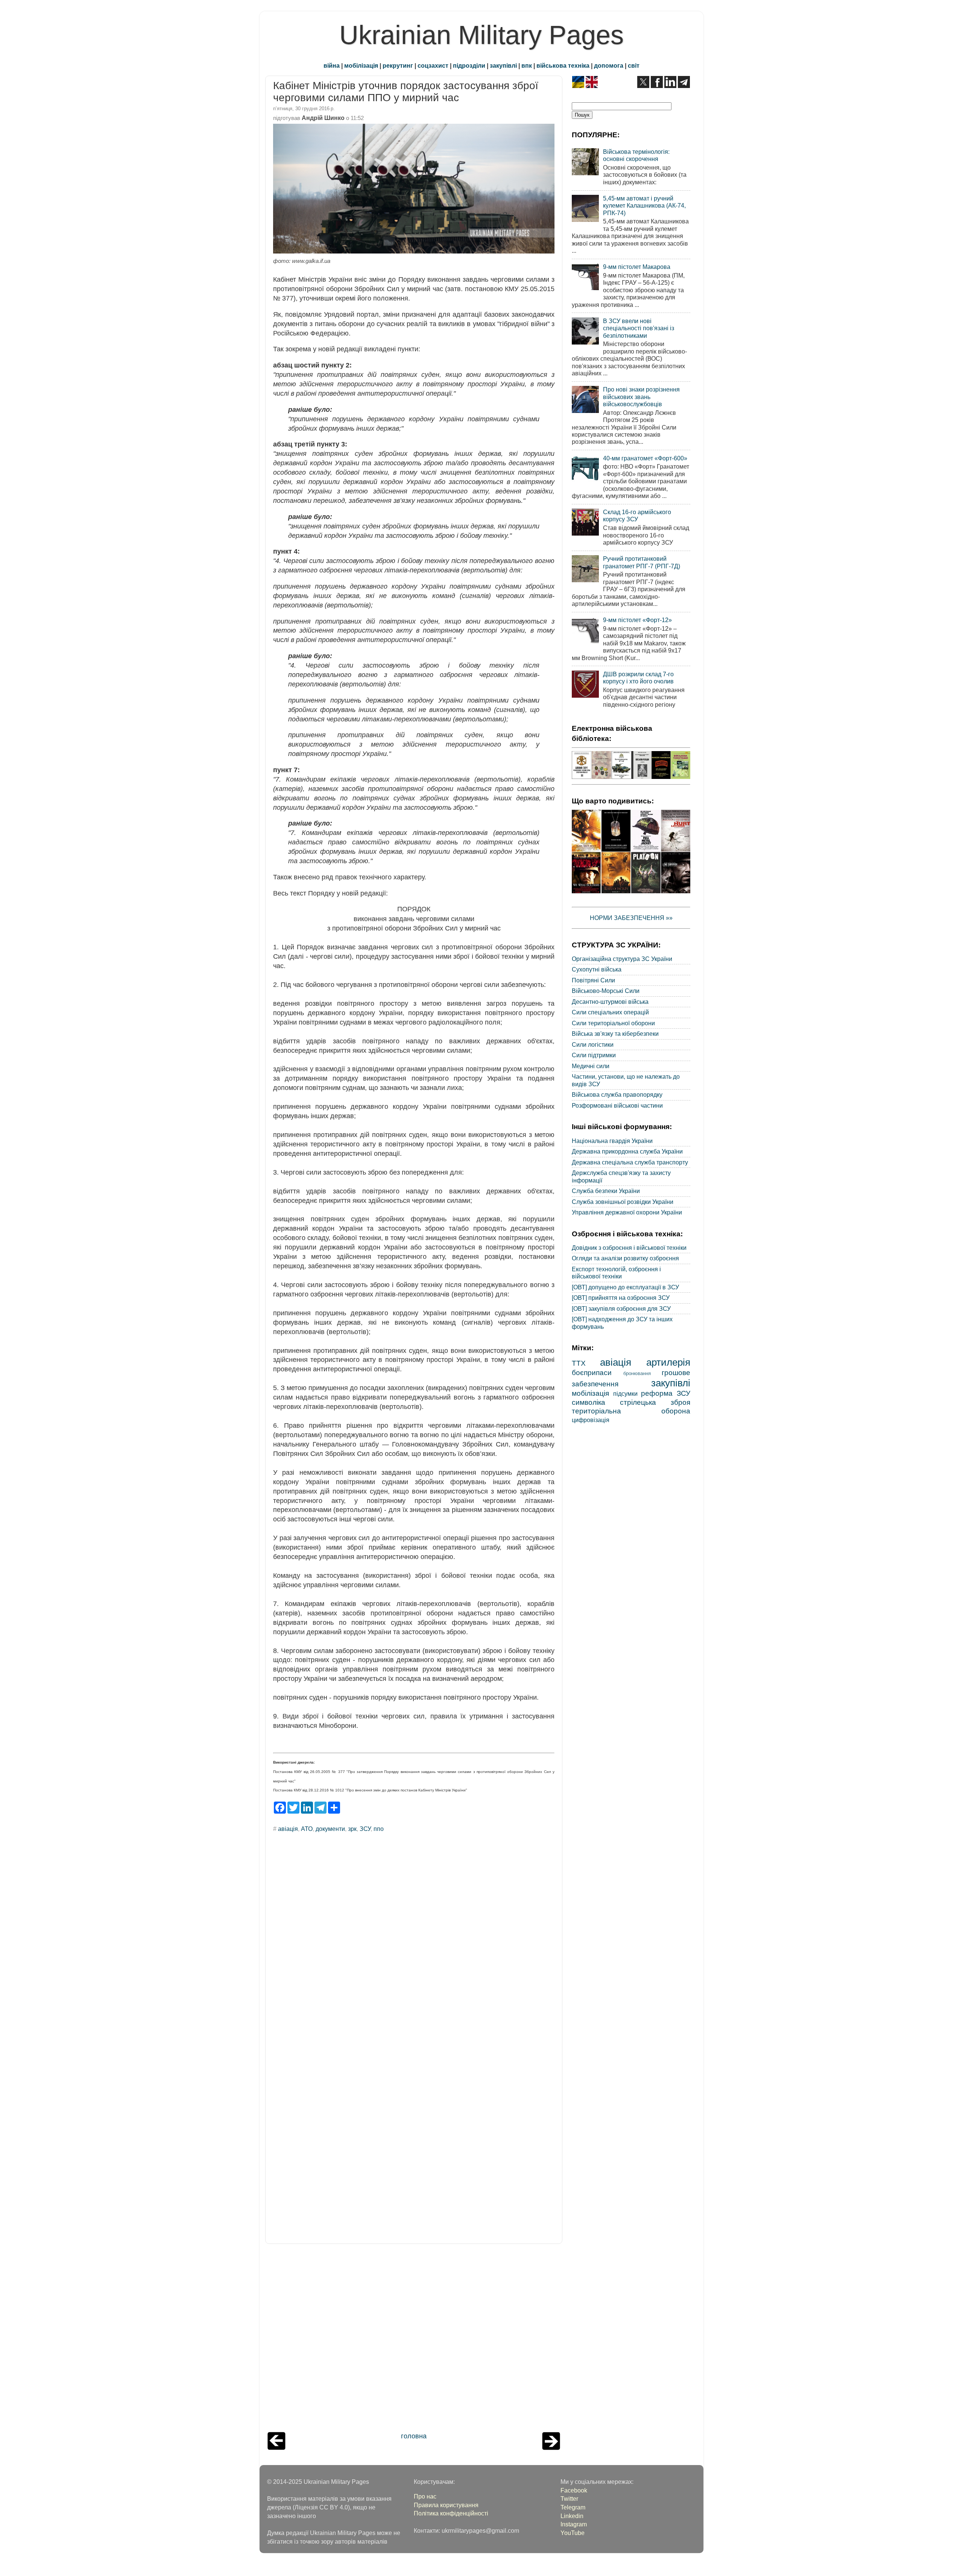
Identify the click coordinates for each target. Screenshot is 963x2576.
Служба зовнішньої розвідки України (623, 1202)
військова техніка (563, 65)
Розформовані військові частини (617, 1105)
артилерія (668, 1362)
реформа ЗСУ (666, 1393)
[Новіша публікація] (276, 2448)
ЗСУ (365, 1829)
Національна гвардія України (612, 1141)
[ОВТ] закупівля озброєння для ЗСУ (621, 1308)
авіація (288, 1829)
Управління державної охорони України (627, 1212)
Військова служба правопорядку (617, 1094)
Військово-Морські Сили (606, 991)
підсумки (625, 1393)
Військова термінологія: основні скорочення (636, 155)
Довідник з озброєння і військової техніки (629, 1248)
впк (527, 65)
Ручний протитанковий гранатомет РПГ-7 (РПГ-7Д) (642, 562)
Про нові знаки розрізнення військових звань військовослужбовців (641, 397)
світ (634, 65)
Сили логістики (593, 1044)
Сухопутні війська (597, 969)
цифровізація (591, 1420)
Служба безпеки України (606, 1191)
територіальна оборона (631, 1411)
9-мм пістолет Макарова (637, 267)
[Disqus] (414, 1940)
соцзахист (433, 65)
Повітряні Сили (593, 980)
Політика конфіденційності (451, 2513)
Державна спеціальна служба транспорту (630, 1162)
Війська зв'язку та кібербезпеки (615, 1034)
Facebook (574, 2490)
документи (330, 1829)
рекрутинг (398, 65)
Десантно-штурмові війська (610, 1002)
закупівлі (503, 65)
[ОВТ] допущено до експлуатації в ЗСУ (625, 1287)
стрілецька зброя (655, 1402)
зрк (352, 1829)
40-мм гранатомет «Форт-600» (645, 458)
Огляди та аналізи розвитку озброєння (625, 1258)
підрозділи (469, 65)
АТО (307, 1829)
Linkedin (572, 2516)
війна (332, 65)
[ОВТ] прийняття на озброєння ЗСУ (621, 1298)
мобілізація (361, 65)
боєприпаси (592, 1372)
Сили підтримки (594, 1055)
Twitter (569, 2499)
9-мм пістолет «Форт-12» (637, 620)
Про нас (425, 2496)
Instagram (574, 2524)
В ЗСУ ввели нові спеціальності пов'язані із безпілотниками (639, 328)
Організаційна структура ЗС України (622, 959)
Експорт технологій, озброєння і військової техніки (616, 1273)
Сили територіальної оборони (613, 1023)
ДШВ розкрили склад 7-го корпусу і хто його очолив (638, 678)
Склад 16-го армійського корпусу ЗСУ (637, 515)
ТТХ (579, 1363)
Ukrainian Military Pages (481, 35)
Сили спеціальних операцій (610, 1012)
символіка (589, 1402)
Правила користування (446, 2505)
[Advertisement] (414, 2340)
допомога (609, 65)
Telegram (573, 2507)
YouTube (573, 2533)
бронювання (637, 1373)
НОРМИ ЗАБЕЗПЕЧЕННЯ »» (631, 918)
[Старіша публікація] (551, 2448)
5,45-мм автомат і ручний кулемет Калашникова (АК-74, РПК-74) (644, 206)
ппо (379, 1829)
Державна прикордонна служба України (627, 1151)
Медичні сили (591, 1066)
